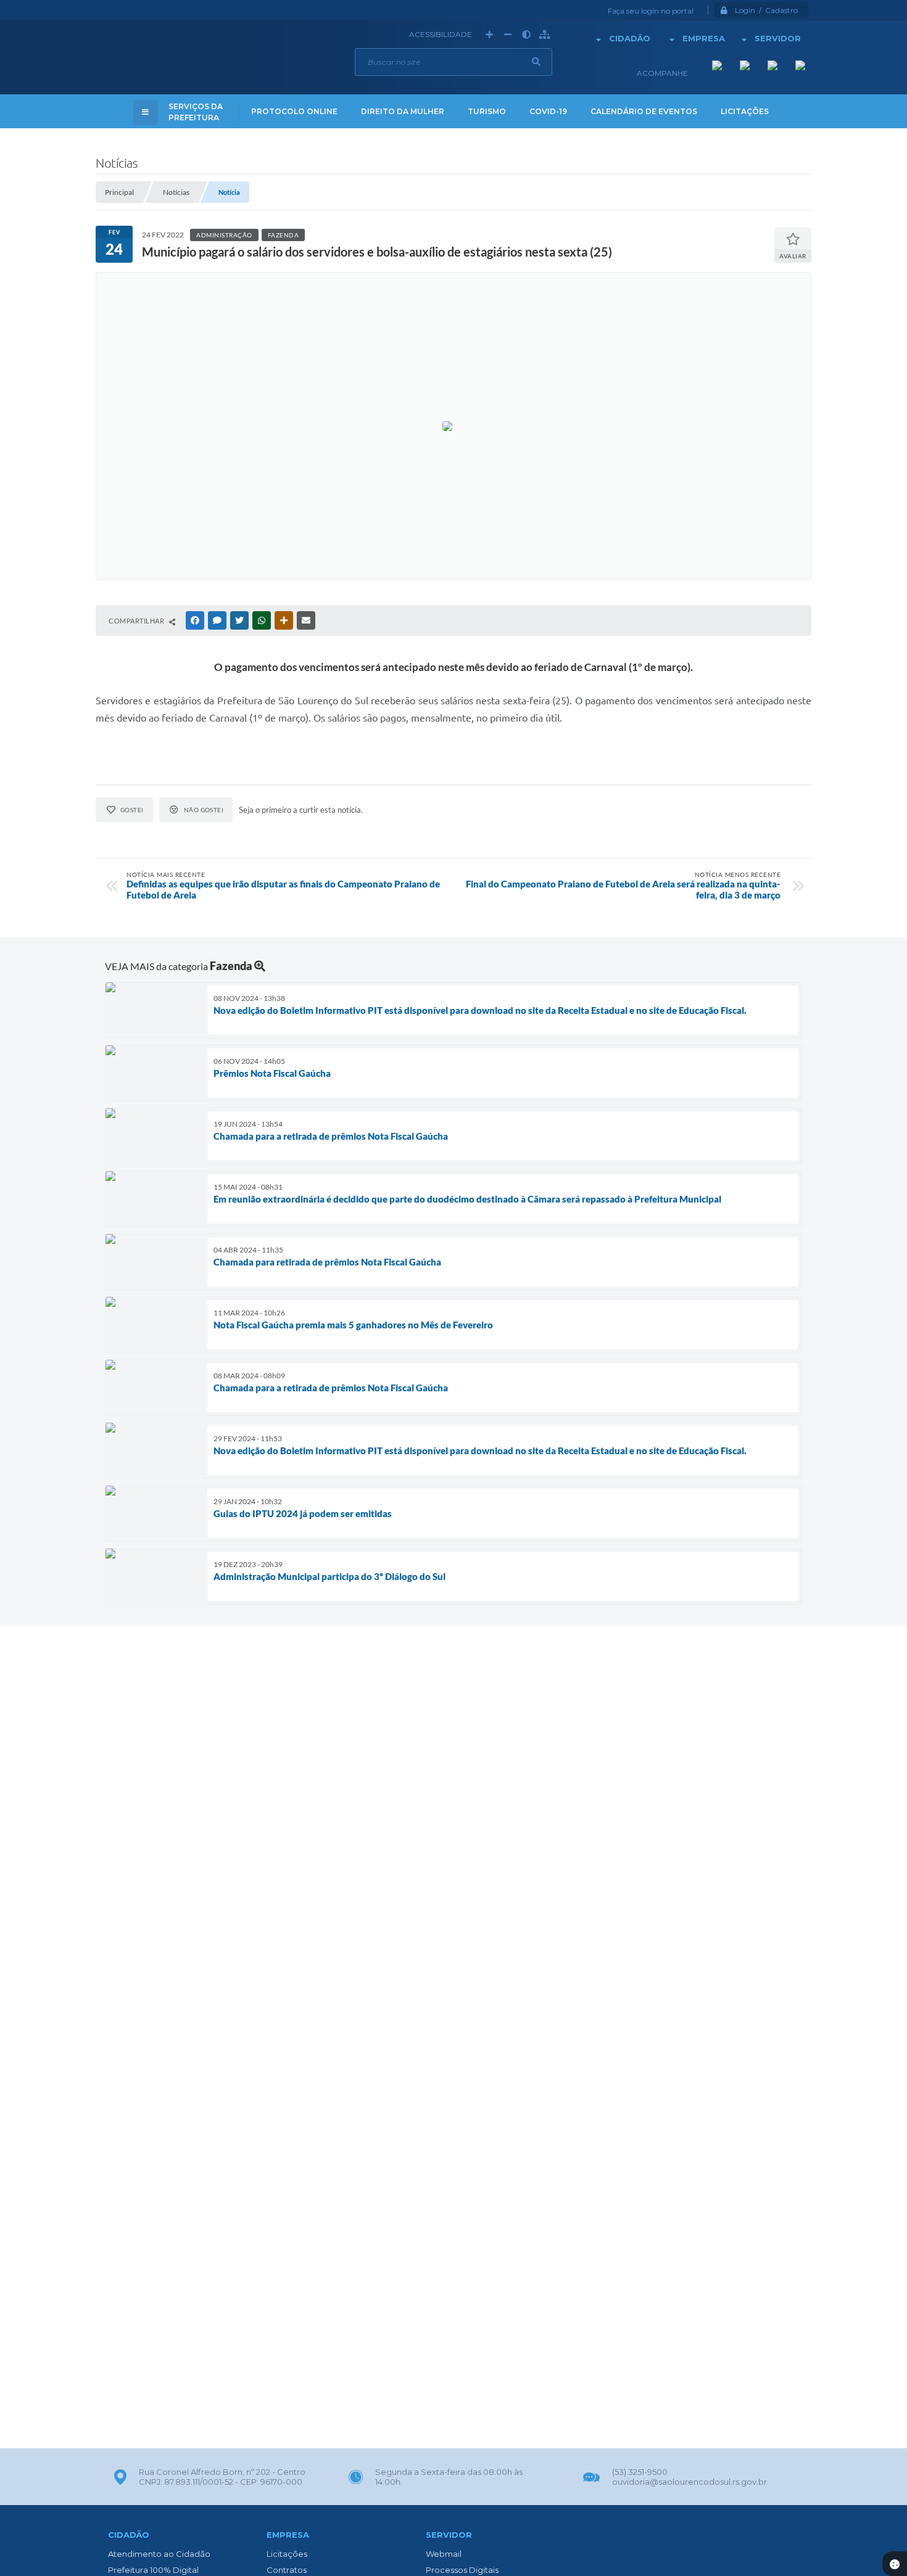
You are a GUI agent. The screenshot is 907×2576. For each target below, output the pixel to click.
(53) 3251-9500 (640, 2472)
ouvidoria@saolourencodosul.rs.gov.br (690, 2482)
